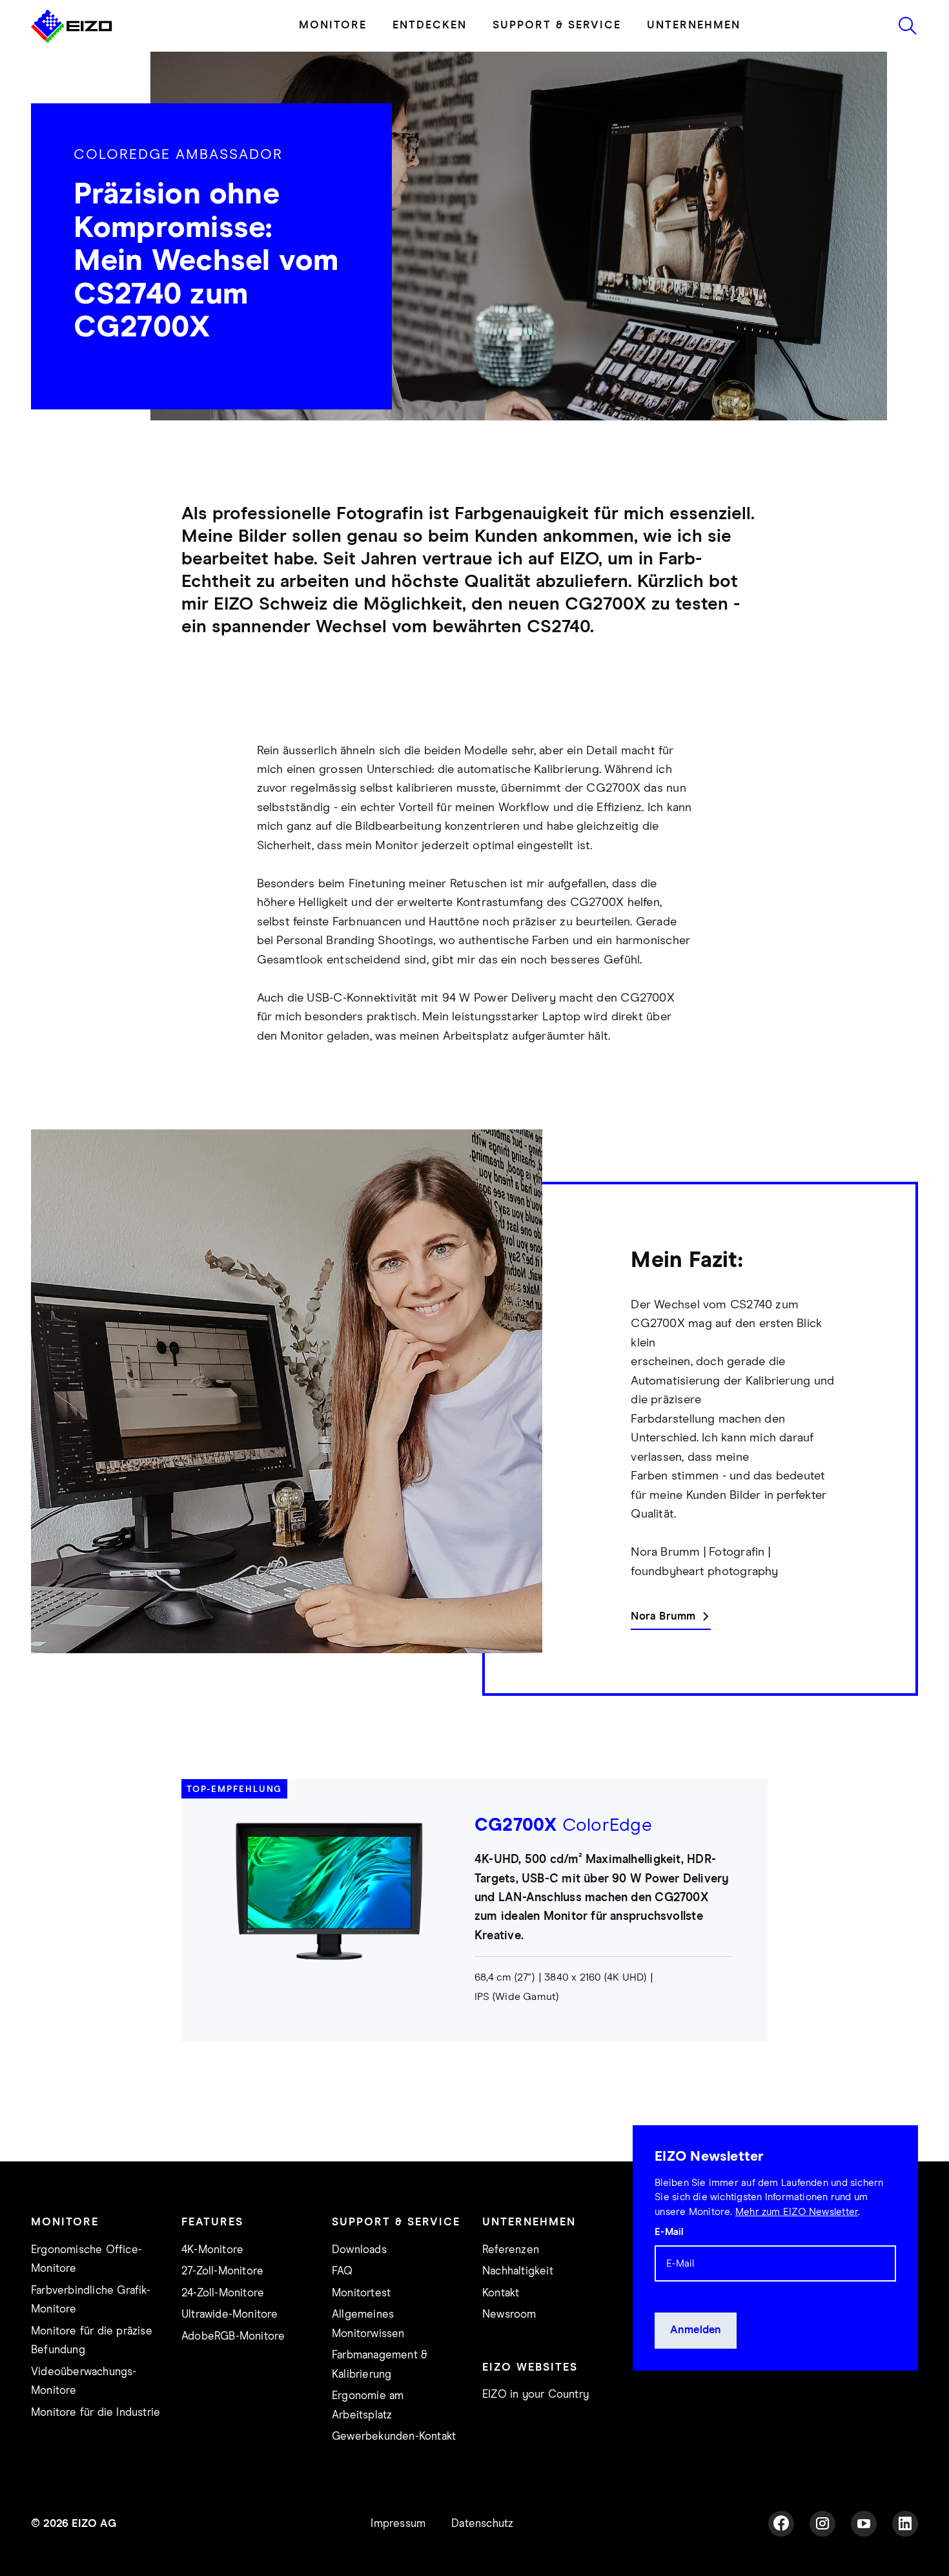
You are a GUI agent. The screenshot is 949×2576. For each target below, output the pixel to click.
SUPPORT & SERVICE (557, 62)
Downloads (359, 2286)
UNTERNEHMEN (694, 62)
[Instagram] (822, 2560)
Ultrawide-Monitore (230, 2351)
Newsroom (509, 2351)
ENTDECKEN (430, 62)
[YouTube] (864, 2560)
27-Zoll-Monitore (222, 2308)
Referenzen (511, 2286)
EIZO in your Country (536, 2431)
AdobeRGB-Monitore (233, 2373)
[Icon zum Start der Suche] (908, 62)
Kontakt (501, 2330)
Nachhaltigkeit (518, 2308)
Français (260, 18)
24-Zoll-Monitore (223, 2330)
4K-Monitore (212, 2286)
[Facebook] (781, 2560)
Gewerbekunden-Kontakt (394, 2473)
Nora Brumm (663, 1653)
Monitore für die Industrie (96, 2449)
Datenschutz (482, 2560)
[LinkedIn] (905, 2560)
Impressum (398, 2560)
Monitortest (361, 2330)
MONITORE (333, 62)
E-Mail (669, 2268)
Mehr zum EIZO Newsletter (797, 2248)
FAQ (342, 2308)
